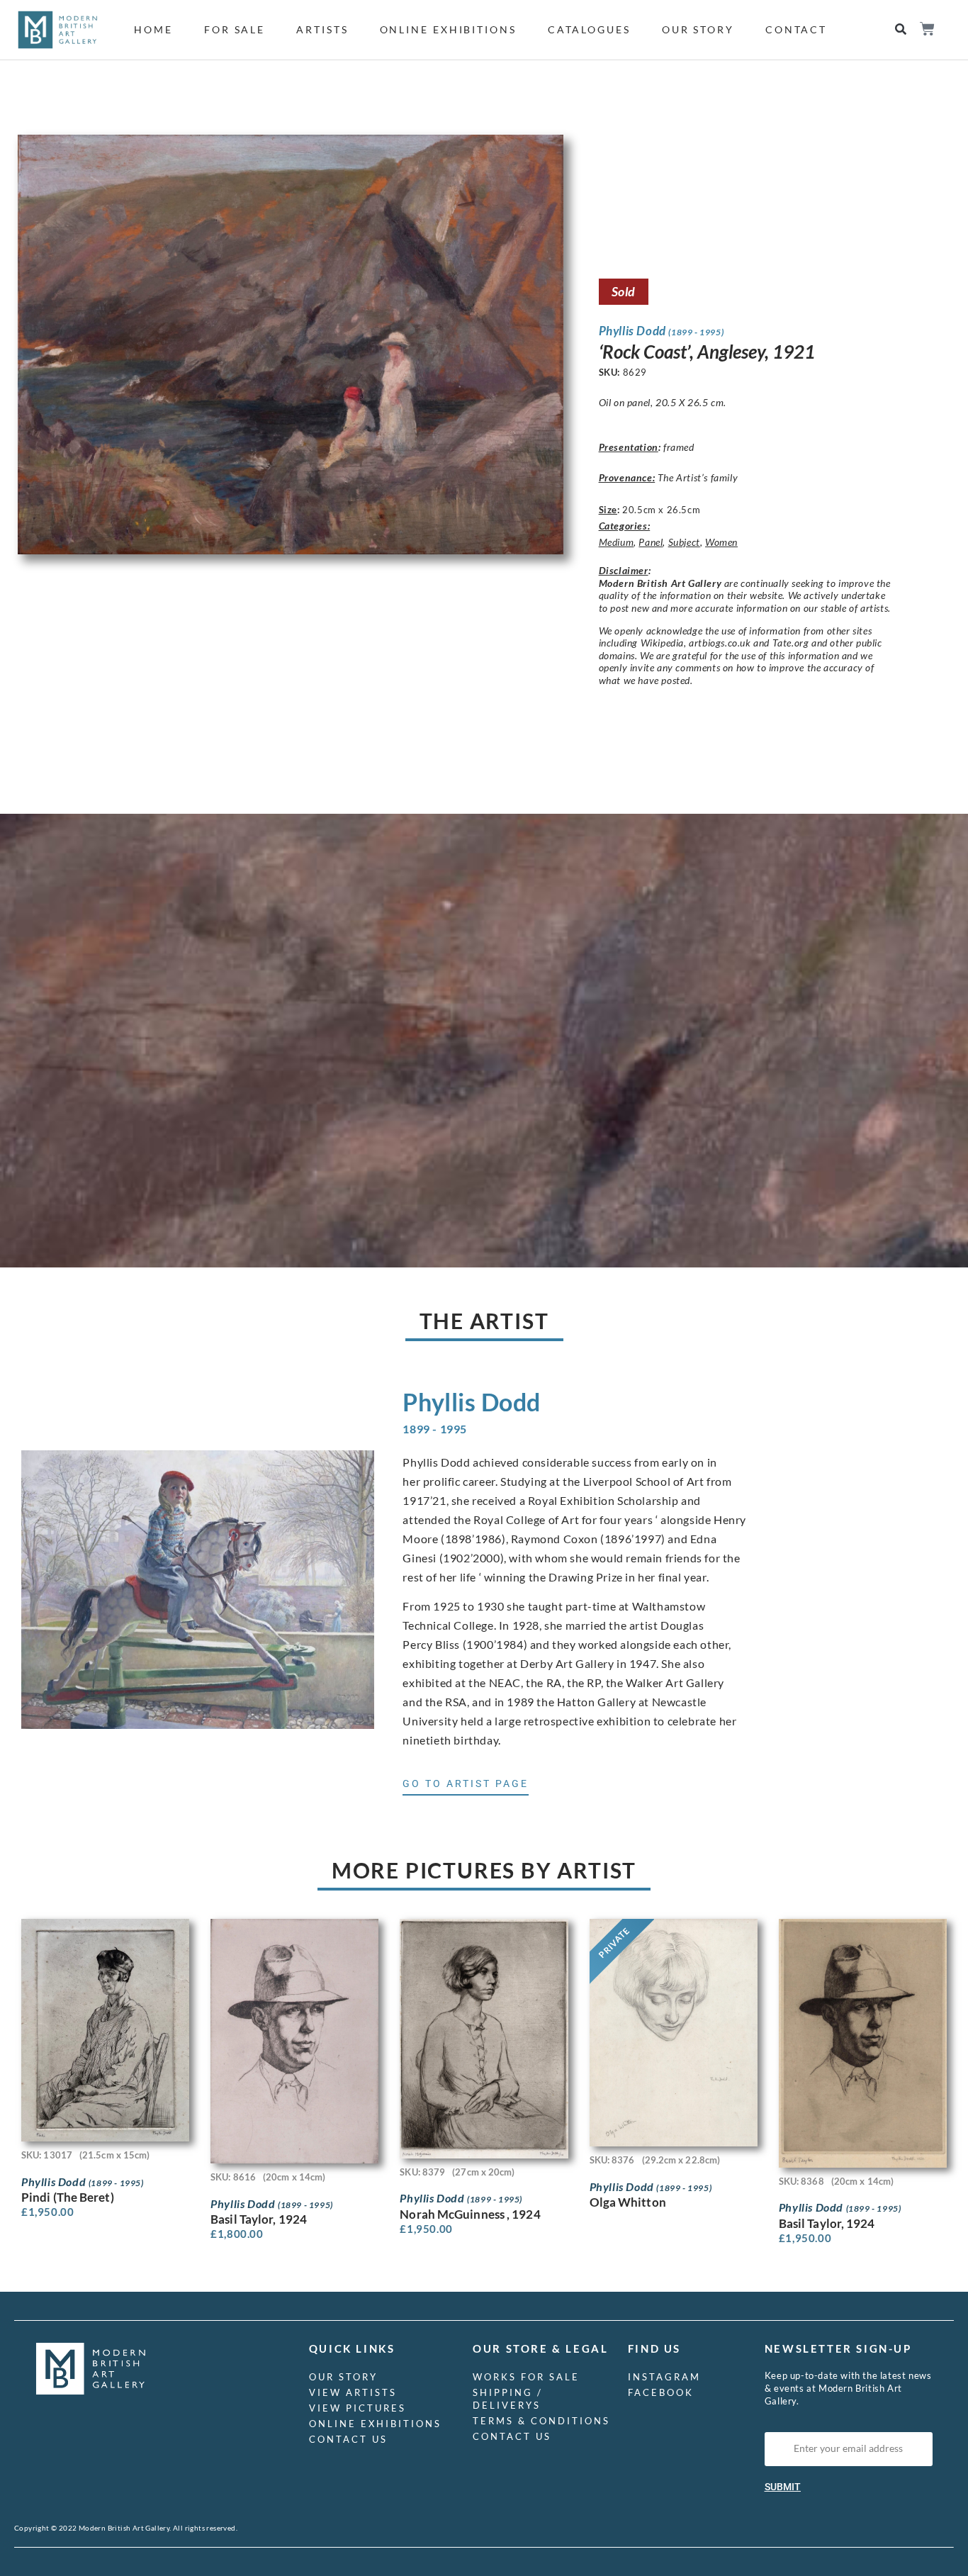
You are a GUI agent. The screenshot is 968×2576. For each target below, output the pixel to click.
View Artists (353, 2392)
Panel (651, 542)
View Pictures (358, 2408)
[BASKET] (927, 29)
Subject (684, 542)
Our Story (698, 29)
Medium (617, 542)
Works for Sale (526, 2377)
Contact (796, 29)
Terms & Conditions (541, 2421)
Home (153, 29)
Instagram (664, 2377)
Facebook (661, 2392)
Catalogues (589, 29)
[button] (901, 29)
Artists (322, 29)
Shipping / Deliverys (508, 2399)
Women (721, 542)
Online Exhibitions (448, 29)
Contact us (348, 2439)
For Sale (235, 29)
